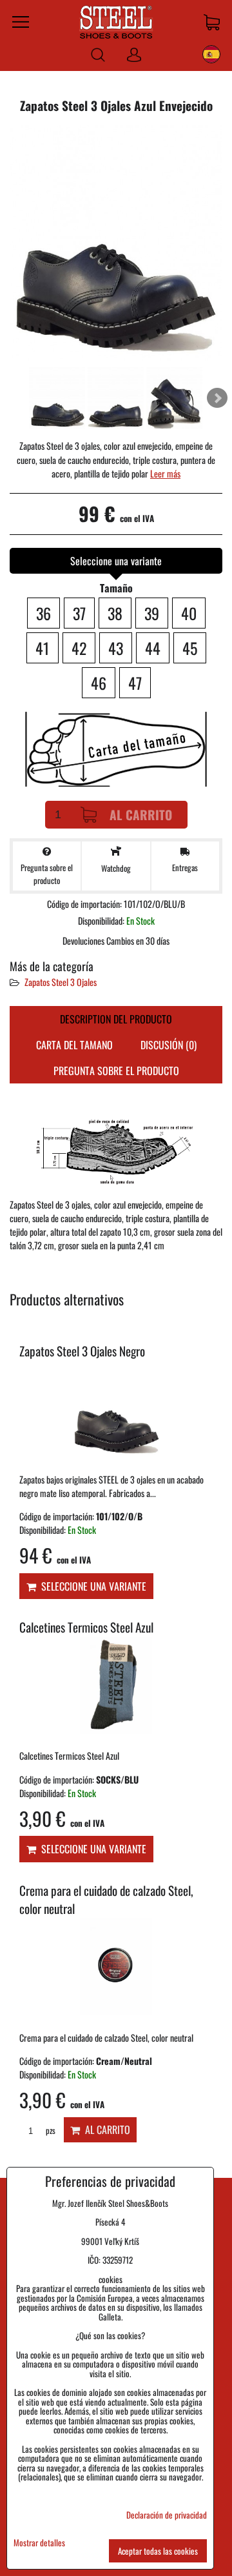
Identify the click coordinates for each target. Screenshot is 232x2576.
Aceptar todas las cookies (158, 2551)
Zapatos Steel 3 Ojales (61, 982)
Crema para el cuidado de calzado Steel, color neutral (106, 1900)
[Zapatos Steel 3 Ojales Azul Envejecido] (116, 245)
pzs (50, 2130)
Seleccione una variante (91, 1586)
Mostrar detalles (39, 2543)
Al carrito (141, 815)
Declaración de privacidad (167, 2515)
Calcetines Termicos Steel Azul (86, 1627)
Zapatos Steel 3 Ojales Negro (82, 1351)
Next (217, 398)
